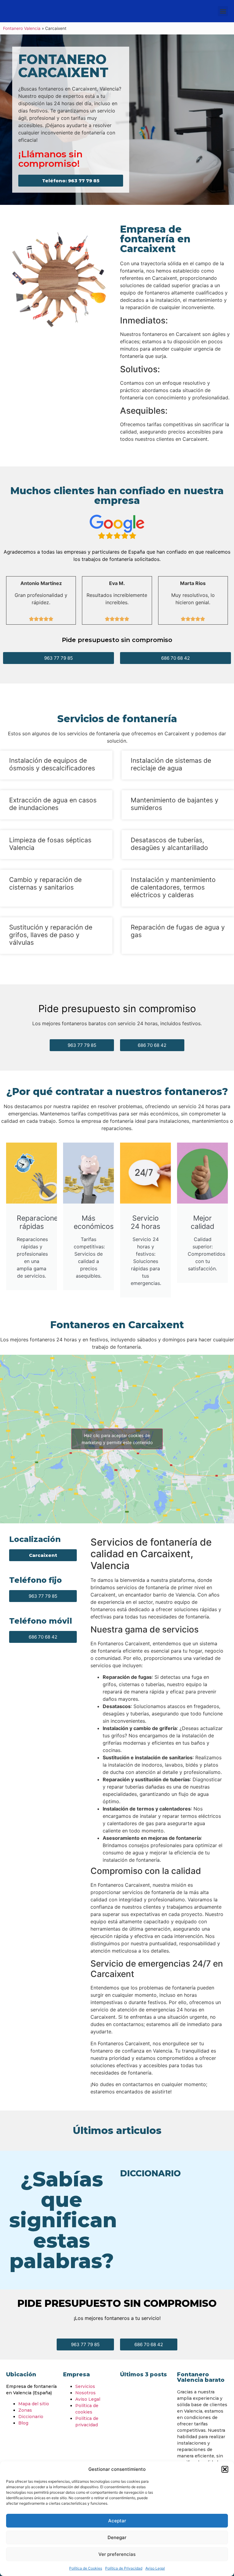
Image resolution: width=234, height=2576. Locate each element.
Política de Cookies (86, 2568)
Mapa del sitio (34, 2404)
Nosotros (85, 2393)
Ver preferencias (117, 2554)
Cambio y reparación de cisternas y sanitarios (45, 883)
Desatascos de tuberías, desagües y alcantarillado (169, 844)
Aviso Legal (155, 2568)
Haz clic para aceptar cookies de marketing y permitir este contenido (117, 1439)
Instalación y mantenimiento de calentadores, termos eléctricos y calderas (173, 887)
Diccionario (31, 2417)
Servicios (85, 2386)
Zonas (25, 2410)
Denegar (117, 2537)
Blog (23, 2423)
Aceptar (117, 2521)
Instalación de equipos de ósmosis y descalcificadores (52, 764)
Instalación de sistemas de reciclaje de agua (171, 764)
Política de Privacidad (124, 2568)
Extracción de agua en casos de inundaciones (53, 804)
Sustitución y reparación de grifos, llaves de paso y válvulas (51, 935)
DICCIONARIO (150, 2173)
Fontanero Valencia (22, 28)
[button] (225, 2469)
